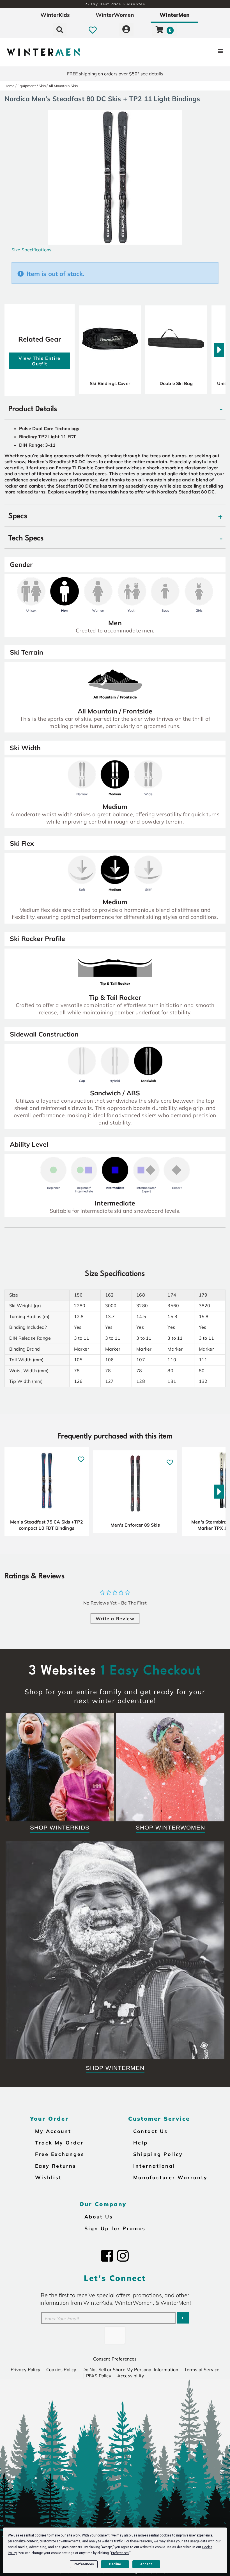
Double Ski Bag (176, 383)
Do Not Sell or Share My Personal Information (130, 2369)
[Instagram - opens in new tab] (123, 2256)
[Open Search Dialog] (60, 30)
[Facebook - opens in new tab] (107, 2256)
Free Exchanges (60, 2154)
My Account (53, 2131)
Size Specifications (31, 250)
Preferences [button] (120, 2553)
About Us (99, 2216)
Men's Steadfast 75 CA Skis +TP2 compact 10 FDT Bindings (47, 1525)
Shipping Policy (158, 2154)
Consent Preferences (115, 2359)
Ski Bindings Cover (110, 383)
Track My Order (59, 2143)
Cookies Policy (61, 2369)
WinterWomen (115, 15)
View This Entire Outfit (40, 361)
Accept (146, 2564)
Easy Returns (56, 2166)
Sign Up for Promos (115, 2228)
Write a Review (115, 1619)
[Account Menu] (126, 30)
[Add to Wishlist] (81, 1456)
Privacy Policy (26, 2369)
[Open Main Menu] (192, 52)
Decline (115, 2564)
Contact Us (150, 2131)
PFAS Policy (99, 2376)
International (154, 2166)
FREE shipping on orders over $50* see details (115, 74)
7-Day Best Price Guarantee (115, 4)
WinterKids (55, 15)
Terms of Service (202, 2369)
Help (141, 2143)
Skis (42, 86)
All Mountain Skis (63, 86)
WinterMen (175, 15)
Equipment (27, 86)
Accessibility (131, 2376)
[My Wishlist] (93, 30)
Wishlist (48, 2177)
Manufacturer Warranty (170, 2177)
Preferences (84, 2564)
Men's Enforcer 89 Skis (135, 1525)
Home (10, 86)
